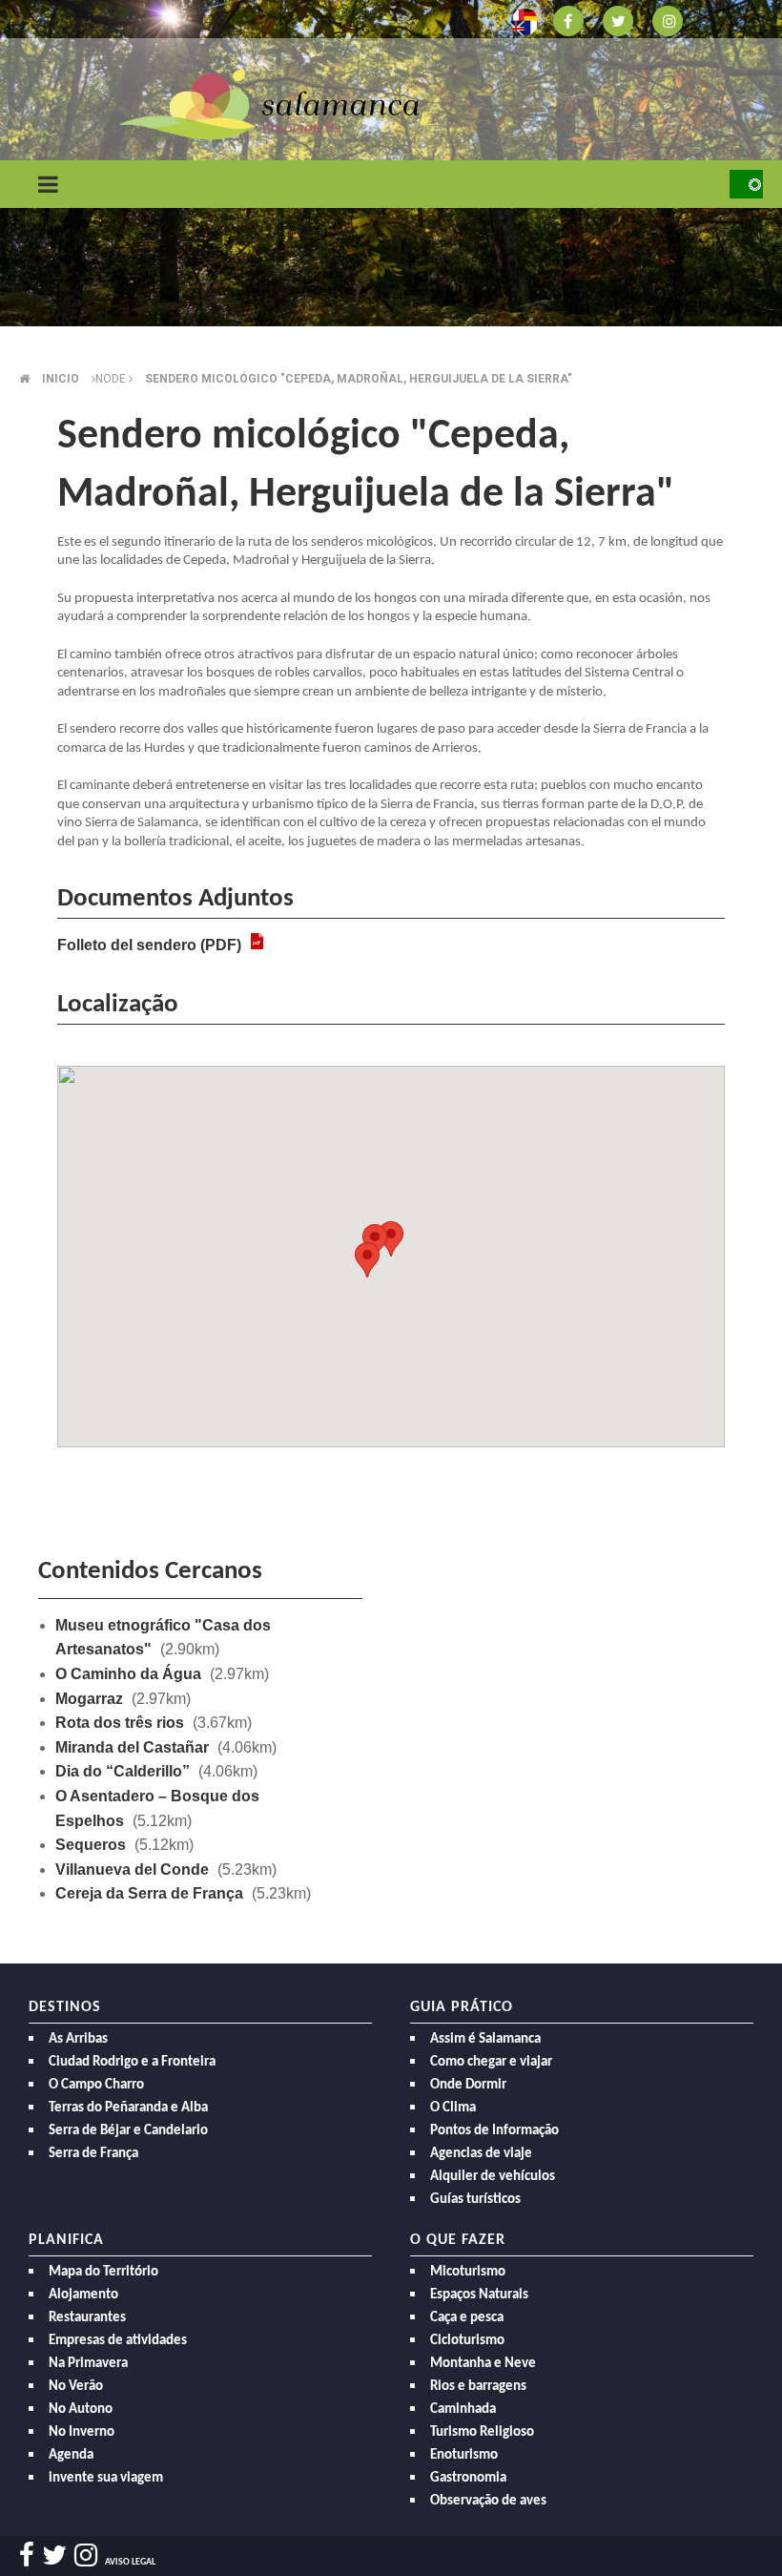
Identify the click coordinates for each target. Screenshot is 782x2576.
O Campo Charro (96, 2085)
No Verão (76, 2387)
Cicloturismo (467, 2341)
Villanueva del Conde (132, 1870)
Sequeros (91, 1845)
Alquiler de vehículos (493, 2177)
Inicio (61, 379)
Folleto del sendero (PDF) (149, 945)
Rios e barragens (478, 2387)
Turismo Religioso (482, 2432)
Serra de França (93, 2154)
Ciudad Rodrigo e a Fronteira (132, 2062)
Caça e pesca (467, 2318)
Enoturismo (464, 2455)
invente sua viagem (106, 2478)
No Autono (81, 2410)
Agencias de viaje (481, 2154)
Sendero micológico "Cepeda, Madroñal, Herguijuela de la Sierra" (359, 379)
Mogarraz (89, 1699)
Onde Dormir (468, 2085)
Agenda (71, 2455)
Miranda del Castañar (132, 1747)
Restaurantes (87, 2318)
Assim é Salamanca (485, 2039)
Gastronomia (468, 2478)
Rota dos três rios (120, 1723)
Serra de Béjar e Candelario (128, 2131)
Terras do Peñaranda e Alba (128, 2108)
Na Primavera (88, 2364)
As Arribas (78, 2039)
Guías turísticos (475, 2200)
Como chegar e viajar (491, 2062)
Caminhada (463, 2410)
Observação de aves (488, 2501)
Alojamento (83, 2295)
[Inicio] (269, 104)
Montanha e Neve (483, 2364)
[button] (367, 1260)
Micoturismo (468, 2272)
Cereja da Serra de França (149, 1893)
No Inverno (82, 2432)
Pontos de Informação (494, 2131)
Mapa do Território (103, 2272)
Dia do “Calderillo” (123, 1771)
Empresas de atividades (118, 2341)
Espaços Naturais (479, 2295)
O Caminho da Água (128, 1674)
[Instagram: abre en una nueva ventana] (668, 20)
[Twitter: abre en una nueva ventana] (618, 20)
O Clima (453, 2108)
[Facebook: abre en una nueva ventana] (568, 20)
